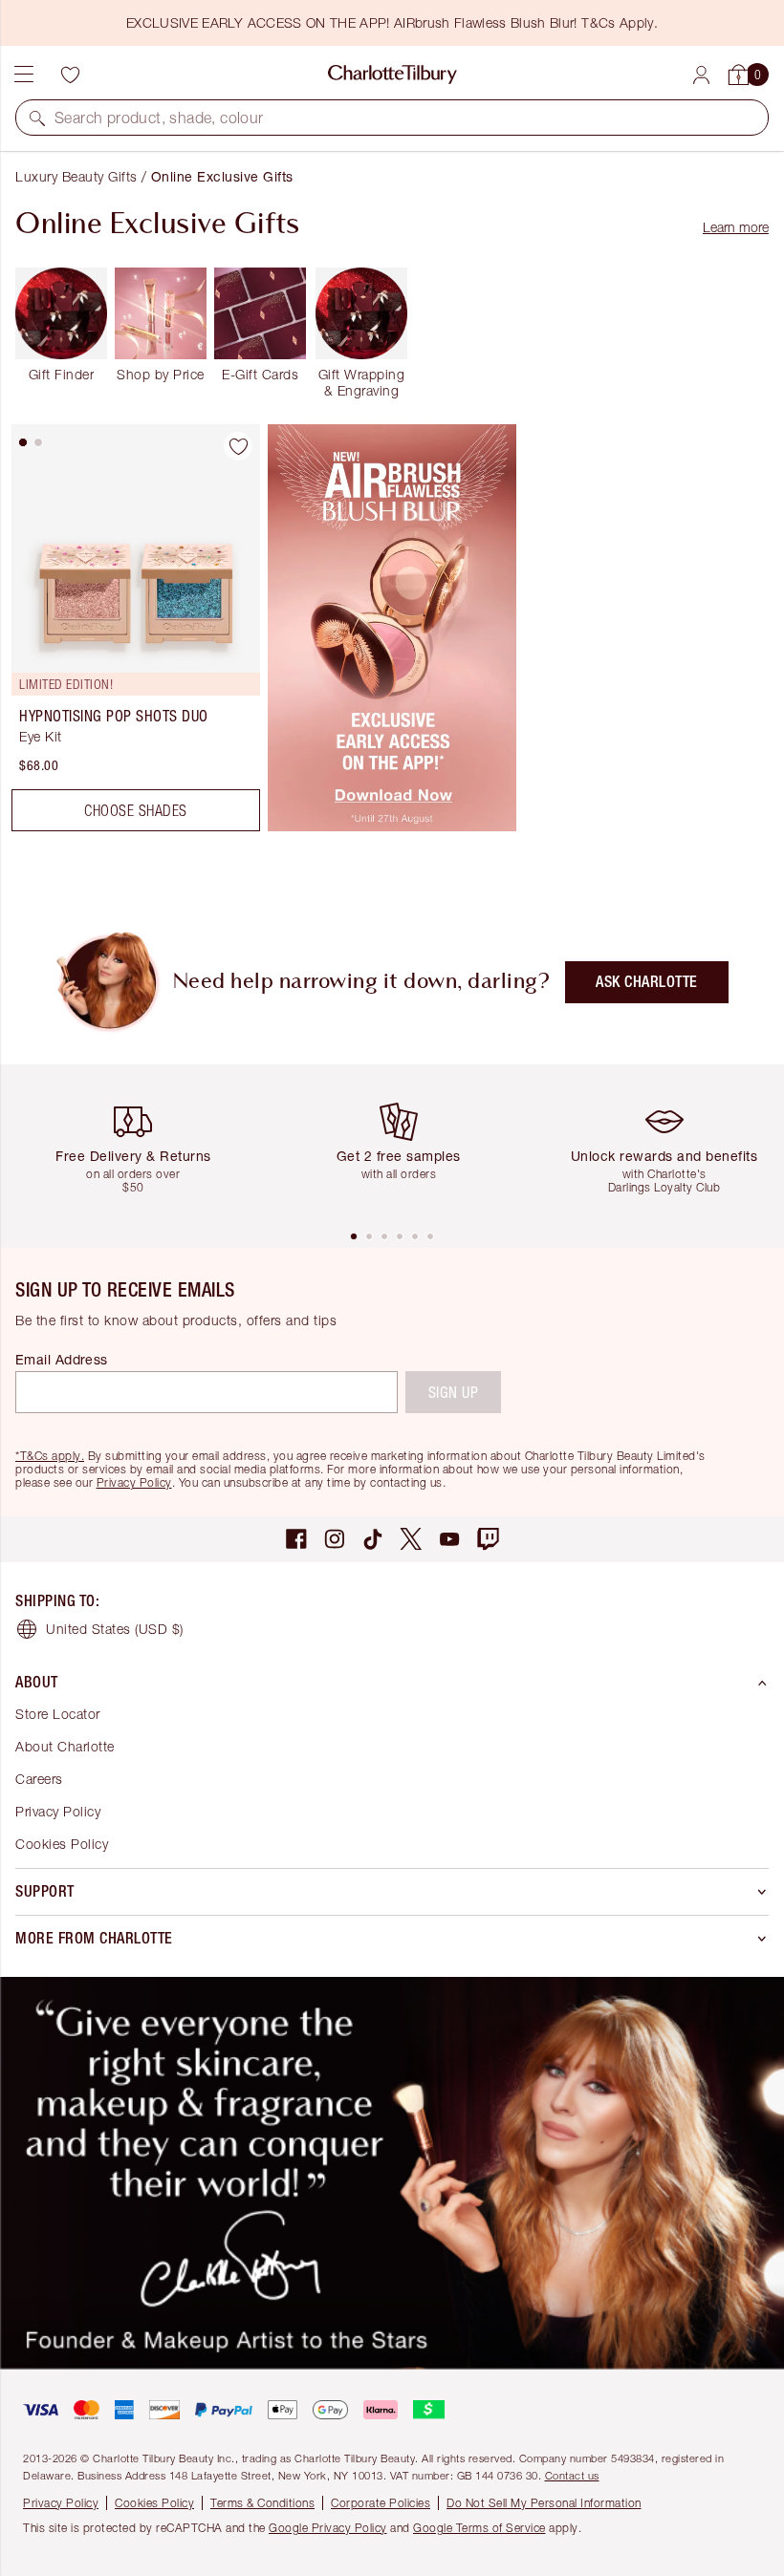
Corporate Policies (381, 2503)
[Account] (701, 75)
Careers (39, 1779)
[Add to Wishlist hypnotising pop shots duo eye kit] (238, 446)
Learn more (736, 227)
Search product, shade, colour (159, 118)
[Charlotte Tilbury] (392, 75)
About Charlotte (65, 1746)
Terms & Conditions (262, 2503)
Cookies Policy (62, 1844)
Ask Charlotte (647, 982)
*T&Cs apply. (50, 1456)
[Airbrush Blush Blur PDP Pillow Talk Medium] (392, 826)
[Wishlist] (70, 75)
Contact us (572, 2475)
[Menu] (24, 75)
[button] (37, 118)
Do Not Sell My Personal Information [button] (544, 2503)
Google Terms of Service (479, 2528)
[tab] (23, 442)
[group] (141, 1146)
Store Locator (58, 1714)
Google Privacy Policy (328, 2528)
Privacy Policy (134, 1482)
